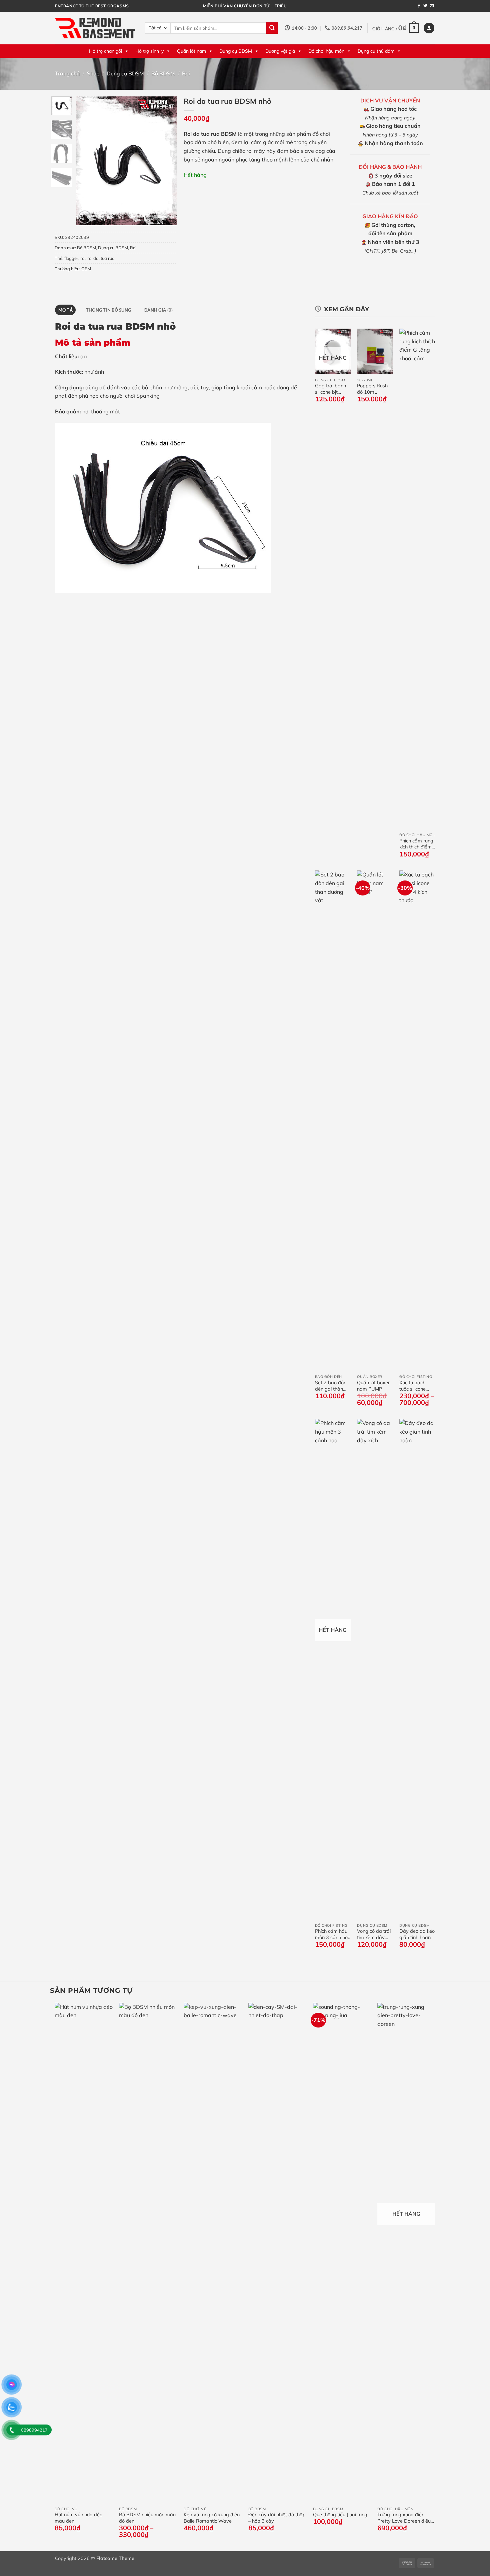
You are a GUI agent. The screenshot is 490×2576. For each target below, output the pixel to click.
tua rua (108, 258)
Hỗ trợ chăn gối (105, 51)
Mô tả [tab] (65, 310)
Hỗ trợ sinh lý (149, 51)
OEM (86, 269)
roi (83, 258)
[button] (395, 28)
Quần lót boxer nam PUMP (373, 1386)
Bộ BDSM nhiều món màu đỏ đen (147, 2518)
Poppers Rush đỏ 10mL (372, 389)
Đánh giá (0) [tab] (158, 310)
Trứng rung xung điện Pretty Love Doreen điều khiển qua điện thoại (404, 2518)
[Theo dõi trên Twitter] (425, 6)
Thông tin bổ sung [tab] (108, 310)
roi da (93, 258)
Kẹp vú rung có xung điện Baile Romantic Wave (212, 2518)
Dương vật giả (280, 51)
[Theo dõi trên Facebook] (419, 6)
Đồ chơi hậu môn (326, 51)
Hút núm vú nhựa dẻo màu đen (78, 2518)
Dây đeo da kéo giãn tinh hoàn (417, 1934)
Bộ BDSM (163, 73)
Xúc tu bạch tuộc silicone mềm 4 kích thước (412, 1386)
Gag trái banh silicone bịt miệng (330, 389)
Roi (186, 73)
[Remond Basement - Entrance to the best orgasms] (95, 28)
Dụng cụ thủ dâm (376, 51)
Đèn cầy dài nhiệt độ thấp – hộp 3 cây (277, 2518)
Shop (93, 73)
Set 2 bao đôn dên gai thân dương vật (331, 1386)
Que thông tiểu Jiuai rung (340, 2515)
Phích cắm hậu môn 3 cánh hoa (333, 1934)
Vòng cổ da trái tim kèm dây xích (374, 1934)
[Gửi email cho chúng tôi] (432, 6)
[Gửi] (272, 28)
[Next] (167, 161)
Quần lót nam (191, 51)
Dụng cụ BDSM (236, 51)
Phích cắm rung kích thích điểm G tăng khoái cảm (416, 844)
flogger (71, 258)
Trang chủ (67, 73)
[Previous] (86, 161)
